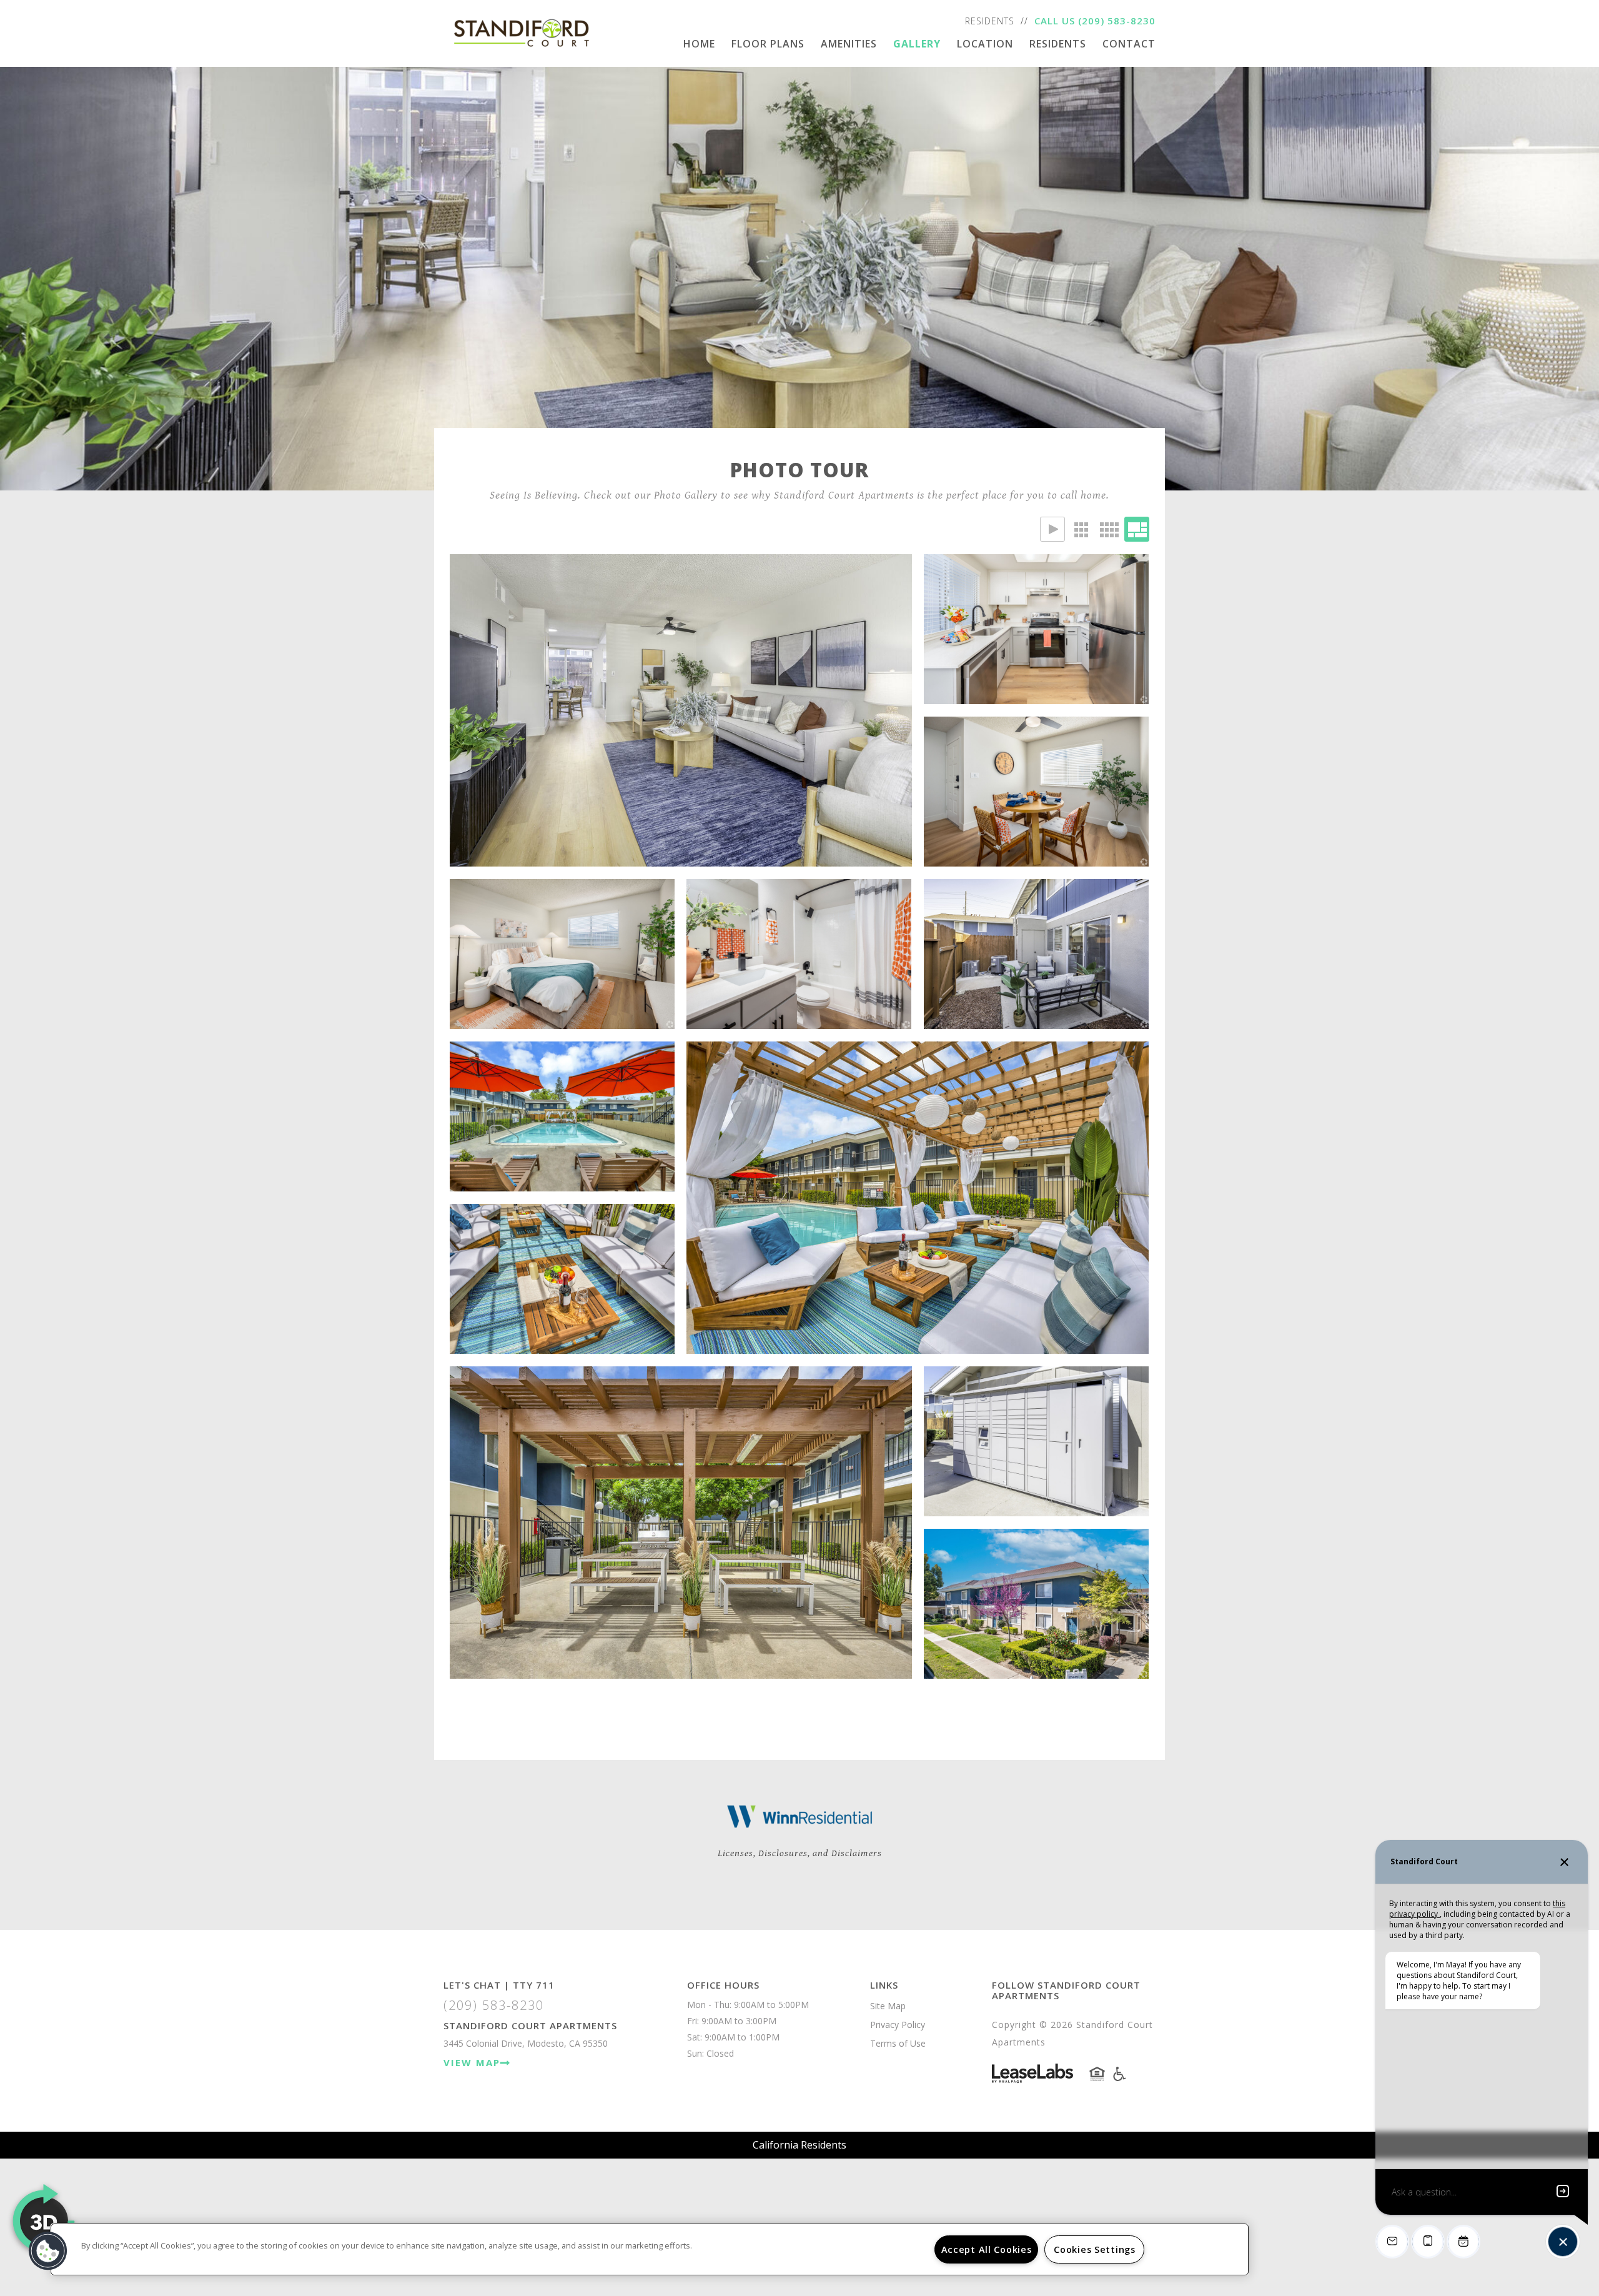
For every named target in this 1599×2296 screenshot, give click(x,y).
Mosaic (1137, 529)
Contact (1129, 44)
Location (985, 44)
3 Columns (1081, 529)
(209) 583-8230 (1117, 21)
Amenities (849, 44)
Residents (990, 21)
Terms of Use (898, 2043)
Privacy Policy (898, 2025)
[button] (48, 2251)
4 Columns (1109, 529)
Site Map (888, 2006)
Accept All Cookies (987, 2249)
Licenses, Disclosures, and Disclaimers (800, 1853)
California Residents (799, 2145)
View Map (472, 2062)
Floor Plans (768, 44)
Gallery (917, 44)
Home (699, 44)
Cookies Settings (1095, 2249)
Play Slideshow (1052, 529)
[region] (650, 2249)
